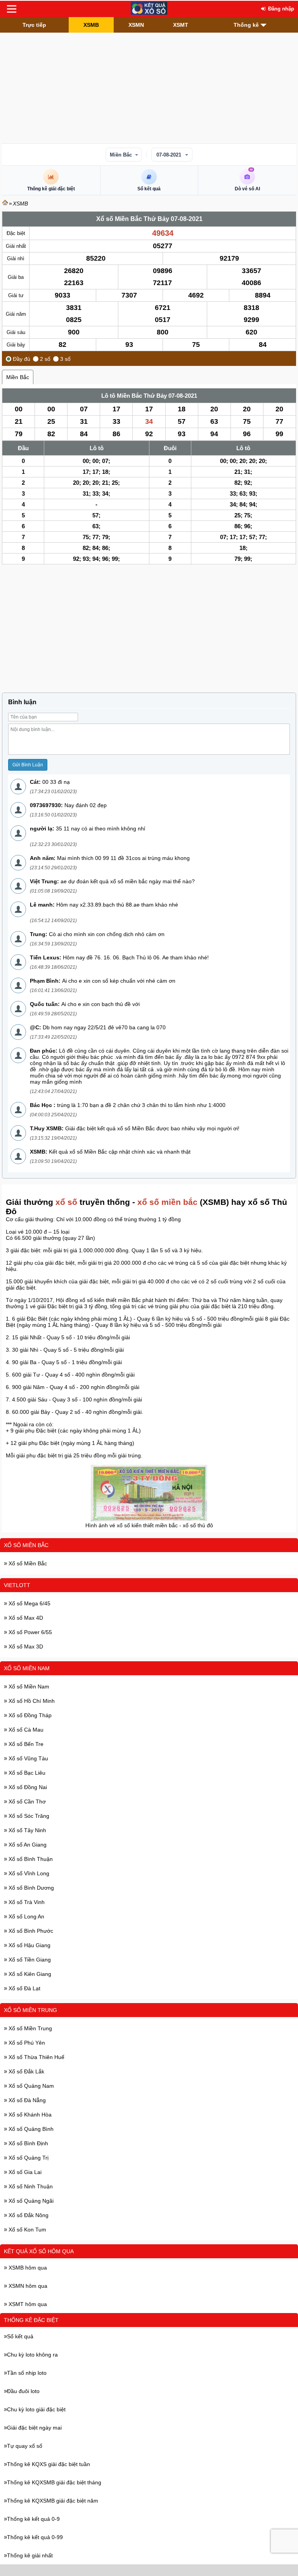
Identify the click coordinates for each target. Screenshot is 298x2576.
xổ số (66, 1202)
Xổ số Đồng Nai (27, 1787)
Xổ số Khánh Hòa (29, 2115)
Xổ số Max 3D (25, 1647)
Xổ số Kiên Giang (29, 1974)
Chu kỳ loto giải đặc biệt (36, 2409)
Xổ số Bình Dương (30, 1888)
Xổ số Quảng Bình (30, 2129)
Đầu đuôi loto (23, 2391)
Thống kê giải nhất (30, 2555)
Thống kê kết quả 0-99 (35, 2537)
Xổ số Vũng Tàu (28, 1758)
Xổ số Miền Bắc (26, 1545)
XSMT (181, 25)
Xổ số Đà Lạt (24, 1988)
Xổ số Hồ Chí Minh (31, 1701)
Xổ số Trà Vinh (26, 1902)
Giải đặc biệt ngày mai (34, 2428)
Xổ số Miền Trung (30, 2010)
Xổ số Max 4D (25, 1618)
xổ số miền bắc (167, 1202)
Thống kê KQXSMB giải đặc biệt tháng (54, 2482)
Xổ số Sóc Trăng (28, 1816)
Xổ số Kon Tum (27, 2230)
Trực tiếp (34, 25)
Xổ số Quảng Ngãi (30, 2201)
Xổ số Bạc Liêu (26, 1773)
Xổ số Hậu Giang (29, 1945)
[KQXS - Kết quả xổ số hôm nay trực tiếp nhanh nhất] (149, 9)
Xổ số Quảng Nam (30, 2086)
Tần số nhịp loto (27, 2373)
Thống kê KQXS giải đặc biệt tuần (49, 2464)
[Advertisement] (149, 87)
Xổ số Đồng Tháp (29, 1715)
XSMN (136, 25)
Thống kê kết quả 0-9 (33, 2519)
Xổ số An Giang (27, 1845)
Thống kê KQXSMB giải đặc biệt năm (53, 2501)
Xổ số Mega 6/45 (29, 1603)
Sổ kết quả (20, 2336)
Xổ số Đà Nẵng (26, 2100)
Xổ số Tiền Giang (29, 1960)
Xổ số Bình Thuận (30, 1859)
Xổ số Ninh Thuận (30, 2186)
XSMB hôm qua (27, 2268)
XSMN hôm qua (27, 2286)
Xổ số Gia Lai (24, 2172)
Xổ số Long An (26, 1916)
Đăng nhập (280, 9)
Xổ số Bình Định (28, 2143)
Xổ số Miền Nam (27, 1668)
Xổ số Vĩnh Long (28, 1873)
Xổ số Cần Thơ (26, 1801)
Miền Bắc (121, 155)
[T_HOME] (5, 204)
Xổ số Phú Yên (26, 2043)
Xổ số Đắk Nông (28, 2215)
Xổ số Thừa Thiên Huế (36, 2057)
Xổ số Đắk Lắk (26, 2071)
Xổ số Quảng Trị (28, 2158)
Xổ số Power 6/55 (29, 1632)
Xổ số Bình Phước (30, 1931)
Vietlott (17, 1585)
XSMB (91, 25)
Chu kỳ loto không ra (32, 2355)
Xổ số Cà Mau (25, 1730)
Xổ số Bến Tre (25, 1744)
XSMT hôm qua (27, 2304)
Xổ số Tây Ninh (27, 1830)
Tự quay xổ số (25, 2446)
